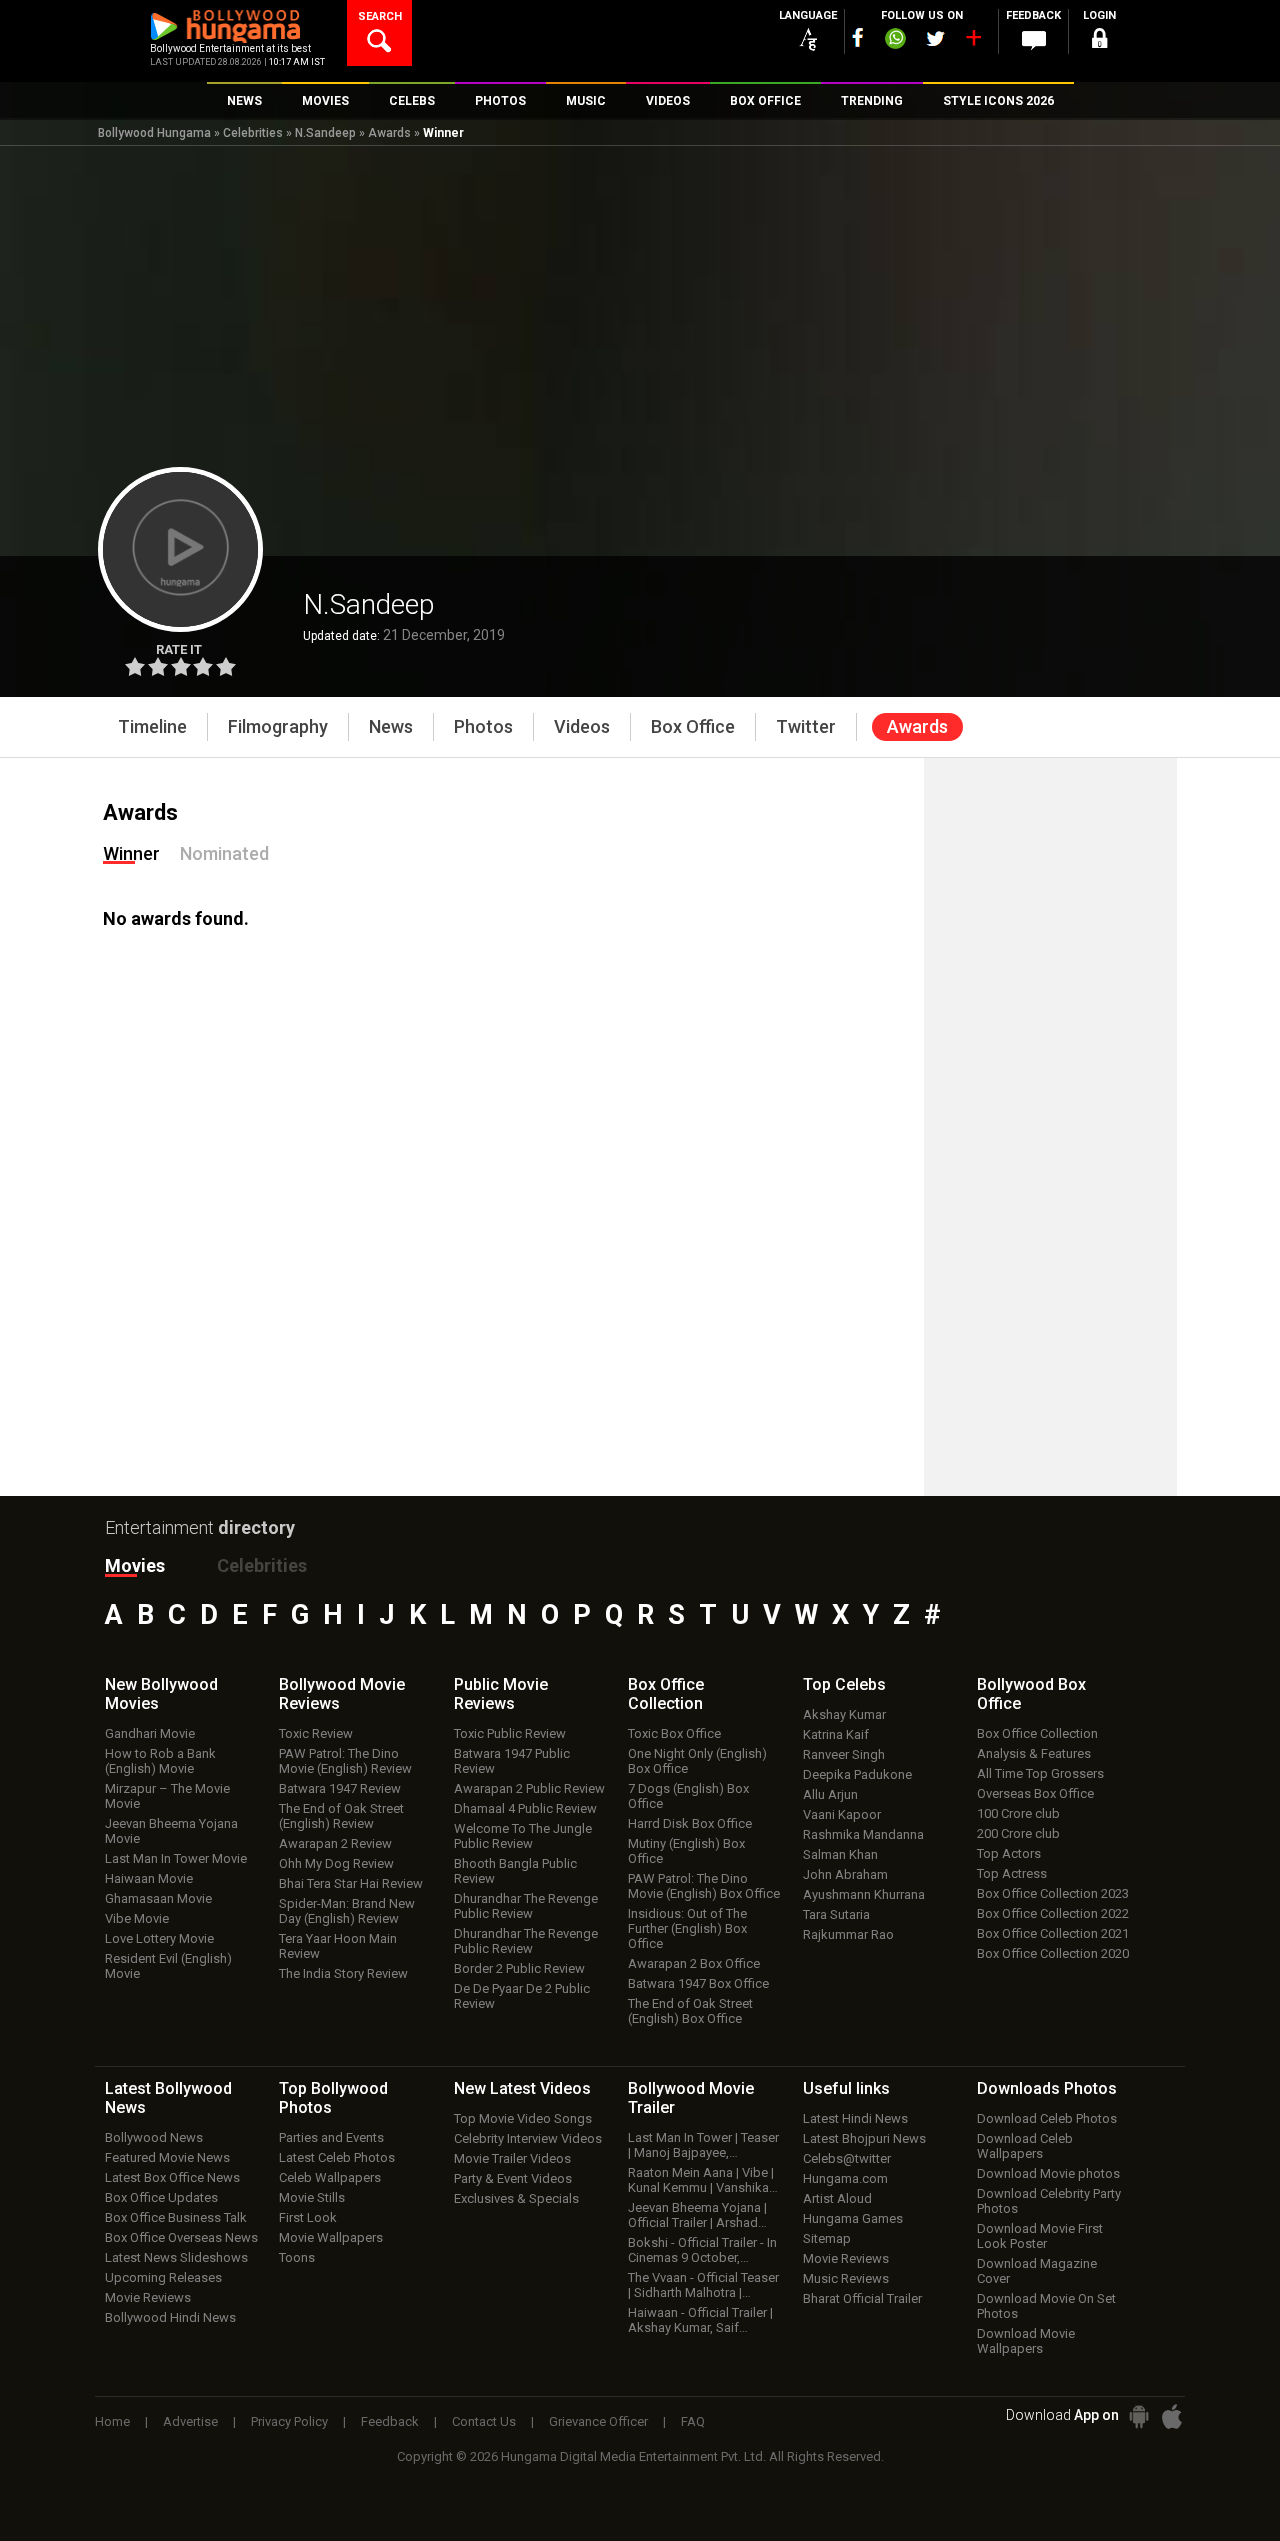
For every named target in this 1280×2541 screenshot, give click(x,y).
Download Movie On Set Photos (1046, 2306)
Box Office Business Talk (176, 2217)
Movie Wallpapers (331, 2237)
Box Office (666, 1694)
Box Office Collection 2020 (1053, 1953)
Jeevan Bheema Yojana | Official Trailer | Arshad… (697, 2215)
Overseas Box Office (1035, 1793)
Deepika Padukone (857, 1774)
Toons (297, 2257)
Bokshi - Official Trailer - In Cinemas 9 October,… (702, 2250)
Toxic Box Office (674, 1733)
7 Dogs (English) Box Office (688, 1796)
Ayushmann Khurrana (864, 1894)
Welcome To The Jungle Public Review (523, 1836)
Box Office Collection (1037, 1733)
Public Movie (501, 1694)
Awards (389, 133)
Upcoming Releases (163, 2277)
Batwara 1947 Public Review (512, 1761)
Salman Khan (840, 1854)
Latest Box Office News (172, 2177)
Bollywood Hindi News (170, 2317)
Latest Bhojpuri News (864, 2138)
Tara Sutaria (836, 1914)
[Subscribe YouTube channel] (973, 42)
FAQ (693, 2421)
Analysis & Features (1034, 1753)
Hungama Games (853, 2218)
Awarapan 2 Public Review (529, 1788)
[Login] (1100, 41)
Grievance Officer (598, 2421)
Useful (846, 2088)
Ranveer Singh (844, 1754)
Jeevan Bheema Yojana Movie (171, 1831)
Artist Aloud (837, 2198)
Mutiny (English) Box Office (686, 1851)
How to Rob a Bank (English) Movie (160, 1761)
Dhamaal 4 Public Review (525, 1808)
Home (112, 2421)
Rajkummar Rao (848, 1934)
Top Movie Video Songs (523, 2118)
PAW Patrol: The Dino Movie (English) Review (345, 1761)
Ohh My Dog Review (336, 1863)
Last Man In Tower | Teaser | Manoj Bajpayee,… (703, 2145)
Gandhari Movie (150, 1733)
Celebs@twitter (847, 2158)
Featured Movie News (167, 2157)
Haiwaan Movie (149, 1878)
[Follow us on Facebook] (858, 37)
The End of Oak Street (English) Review (341, 1816)
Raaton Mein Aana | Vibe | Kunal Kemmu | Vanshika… (703, 2180)
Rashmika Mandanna (863, 1834)
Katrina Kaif (836, 1734)
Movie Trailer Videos (512, 2158)
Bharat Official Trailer (862, 2298)
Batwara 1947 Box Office (698, 1983)
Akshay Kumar (844, 1714)
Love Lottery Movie (159, 1938)
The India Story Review (343, 1973)
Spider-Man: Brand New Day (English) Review (347, 1911)
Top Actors (1009, 1853)
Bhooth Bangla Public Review (515, 1871)
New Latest (522, 2088)
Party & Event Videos (513, 2178)
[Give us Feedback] (1034, 41)
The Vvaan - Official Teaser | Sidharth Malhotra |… (703, 2285)
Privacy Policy (289, 2421)
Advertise (190, 2421)
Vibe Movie (137, 1918)
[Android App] (1139, 2416)
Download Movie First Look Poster (1040, 2236)
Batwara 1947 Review (340, 1788)
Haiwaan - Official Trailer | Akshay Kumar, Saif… (700, 2320)
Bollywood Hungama (154, 133)
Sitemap (827, 2238)
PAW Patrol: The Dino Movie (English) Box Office (704, 1886)
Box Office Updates (161, 2197)
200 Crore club (1018, 1833)
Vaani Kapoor (842, 1814)
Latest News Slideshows (176, 2257)
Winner (131, 853)
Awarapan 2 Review (335, 1843)
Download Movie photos (1048, 2173)
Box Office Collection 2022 (1053, 1913)
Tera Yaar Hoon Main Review (338, 1946)
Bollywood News (154, 2137)
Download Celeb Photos (1047, 2118)
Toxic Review (316, 1733)
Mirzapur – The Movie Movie (167, 1796)
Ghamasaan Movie (158, 1898)
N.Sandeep (325, 133)
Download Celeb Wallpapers (1025, 2146)
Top (844, 1684)
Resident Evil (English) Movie (168, 1966)
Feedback (390, 2421)
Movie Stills (312, 2197)
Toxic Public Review (510, 1733)
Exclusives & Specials (516, 2198)
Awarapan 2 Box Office (694, 1963)
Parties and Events (331, 2137)
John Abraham (845, 1874)
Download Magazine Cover (1037, 2271)
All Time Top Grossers (1040, 1773)
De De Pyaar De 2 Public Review (522, 1996)
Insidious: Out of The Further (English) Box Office (687, 1928)
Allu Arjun (830, 1794)
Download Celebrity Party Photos (1049, 2201)
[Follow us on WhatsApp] (895, 41)
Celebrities (253, 133)
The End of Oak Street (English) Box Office (690, 2011)
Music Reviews (846, 2278)
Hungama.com (845, 2178)
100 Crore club (1018, 1813)
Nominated (224, 853)
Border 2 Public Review (519, 1968)
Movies (135, 1565)
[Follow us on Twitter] (935, 38)
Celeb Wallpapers (330, 2177)
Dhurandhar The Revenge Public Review (526, 1906)
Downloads (1047, 2088)
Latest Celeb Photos (337, 2157)
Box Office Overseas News (181, 2237)
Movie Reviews (148, 2297)
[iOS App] (1172, 2416)
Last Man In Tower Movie (176, 1858)
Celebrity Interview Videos (528, 2138)
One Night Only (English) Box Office (697, 1761)
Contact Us (484, 2421)
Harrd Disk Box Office (690, 1823)
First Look (308, 2217)
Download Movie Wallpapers (1026, 2341)
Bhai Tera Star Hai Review (351, 1883)
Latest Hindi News (855, 2118)
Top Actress (1012, 1873)
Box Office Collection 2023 (1053, 1893)
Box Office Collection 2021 (1053, 1933)
